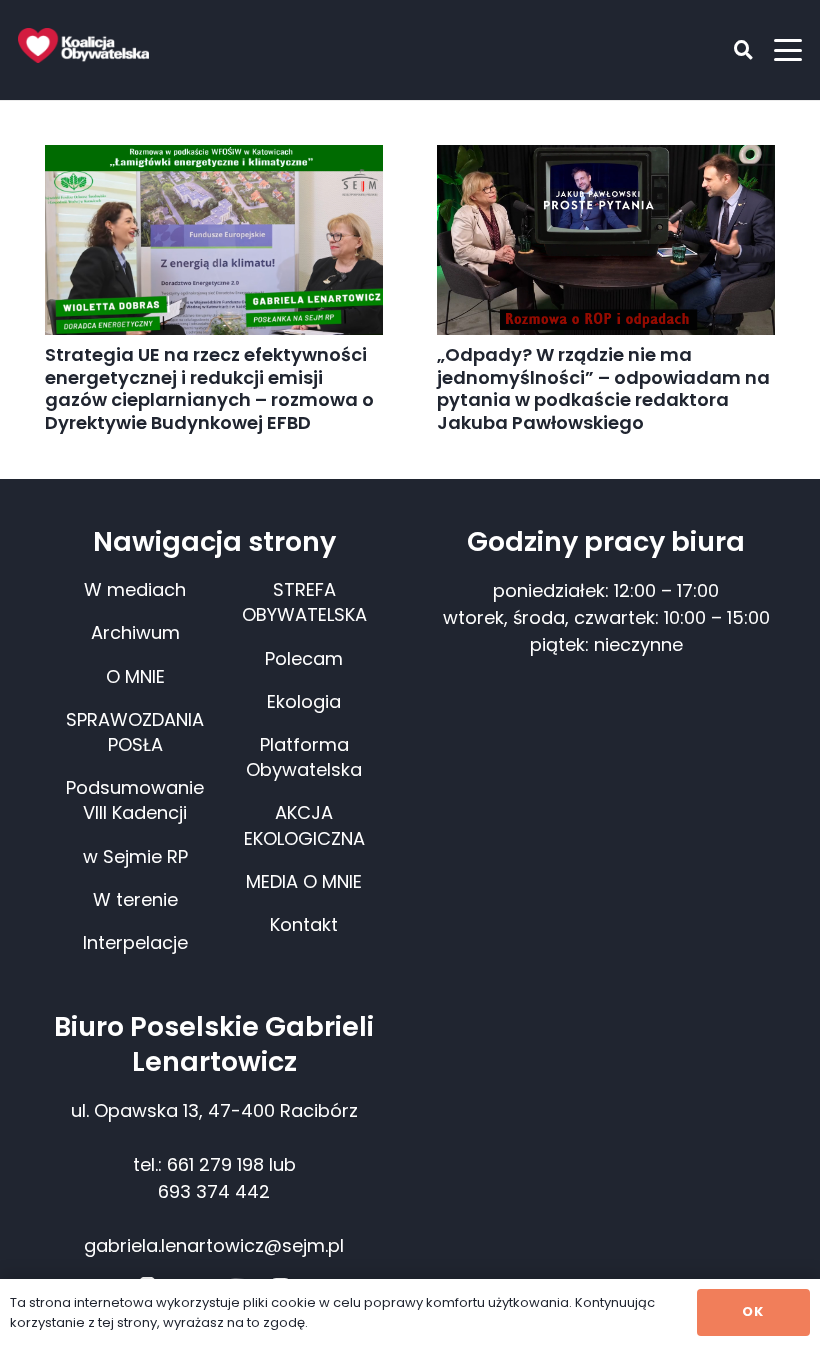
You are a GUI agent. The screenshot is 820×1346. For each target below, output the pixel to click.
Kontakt (304, 924)
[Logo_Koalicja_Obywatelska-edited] (83, 45)
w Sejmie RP (135, 856)
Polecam (304, 658)
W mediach (135, 589)
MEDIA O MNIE (304, 881)
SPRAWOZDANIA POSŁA (135, 732)
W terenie (135, 899)
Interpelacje (135, 942)
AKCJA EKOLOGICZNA (304, 825)
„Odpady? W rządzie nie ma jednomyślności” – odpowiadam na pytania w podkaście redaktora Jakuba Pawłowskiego (603, 388)
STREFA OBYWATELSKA (304, 602)
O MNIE (135, 676)
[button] (729, 50)
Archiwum (135, 632)
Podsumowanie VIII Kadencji (135, 800)
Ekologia (304, 701)
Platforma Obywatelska (304, 757)
